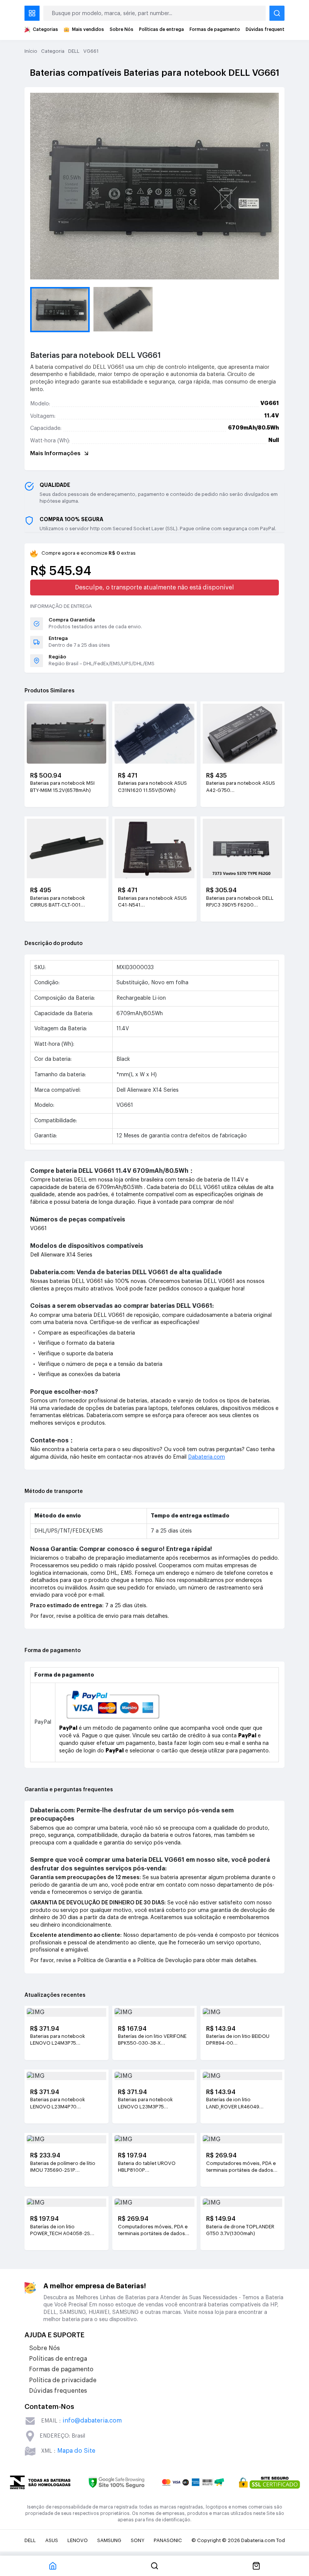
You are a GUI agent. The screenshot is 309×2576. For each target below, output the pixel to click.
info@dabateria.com (92, 2421)
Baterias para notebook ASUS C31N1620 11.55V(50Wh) (152, 786)
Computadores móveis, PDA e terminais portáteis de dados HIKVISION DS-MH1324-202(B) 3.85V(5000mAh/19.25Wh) (241, 2167)
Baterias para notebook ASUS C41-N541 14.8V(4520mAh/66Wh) (152, 902)
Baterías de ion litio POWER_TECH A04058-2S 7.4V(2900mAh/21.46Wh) (60, 2231)
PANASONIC (168, 2540)
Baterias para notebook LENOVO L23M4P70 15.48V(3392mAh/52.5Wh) (60, 2103)
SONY (138, 2540)
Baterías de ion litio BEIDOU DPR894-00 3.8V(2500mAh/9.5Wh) (238, 2040)
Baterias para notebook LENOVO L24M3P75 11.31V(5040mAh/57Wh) (58, 2040)
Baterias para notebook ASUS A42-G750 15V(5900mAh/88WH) (241, 787)
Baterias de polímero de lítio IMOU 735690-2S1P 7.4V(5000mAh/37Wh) (63, 2167)
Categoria (53, 51)
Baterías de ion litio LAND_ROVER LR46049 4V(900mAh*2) (233, 2103)
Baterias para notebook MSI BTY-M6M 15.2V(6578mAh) (62, 786)
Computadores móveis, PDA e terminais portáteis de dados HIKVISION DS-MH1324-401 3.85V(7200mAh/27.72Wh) (153, 2231)
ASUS (52, 2540)
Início (31, 51)
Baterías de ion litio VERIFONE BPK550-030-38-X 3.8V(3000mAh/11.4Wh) (152, 2040)
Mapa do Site (76, 2451)
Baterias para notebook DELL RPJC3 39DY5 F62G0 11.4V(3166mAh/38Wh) (240, 902)
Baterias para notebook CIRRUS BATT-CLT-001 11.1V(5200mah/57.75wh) (59, 902)
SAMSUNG (109, 2540)
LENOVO (78, 2540)
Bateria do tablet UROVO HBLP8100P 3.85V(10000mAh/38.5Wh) (149, 2167)
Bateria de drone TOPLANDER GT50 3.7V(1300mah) (240, 2230)
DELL (74, 51)
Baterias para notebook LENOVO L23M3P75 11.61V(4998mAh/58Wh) (146, 2103)
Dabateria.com (207, 1457)
